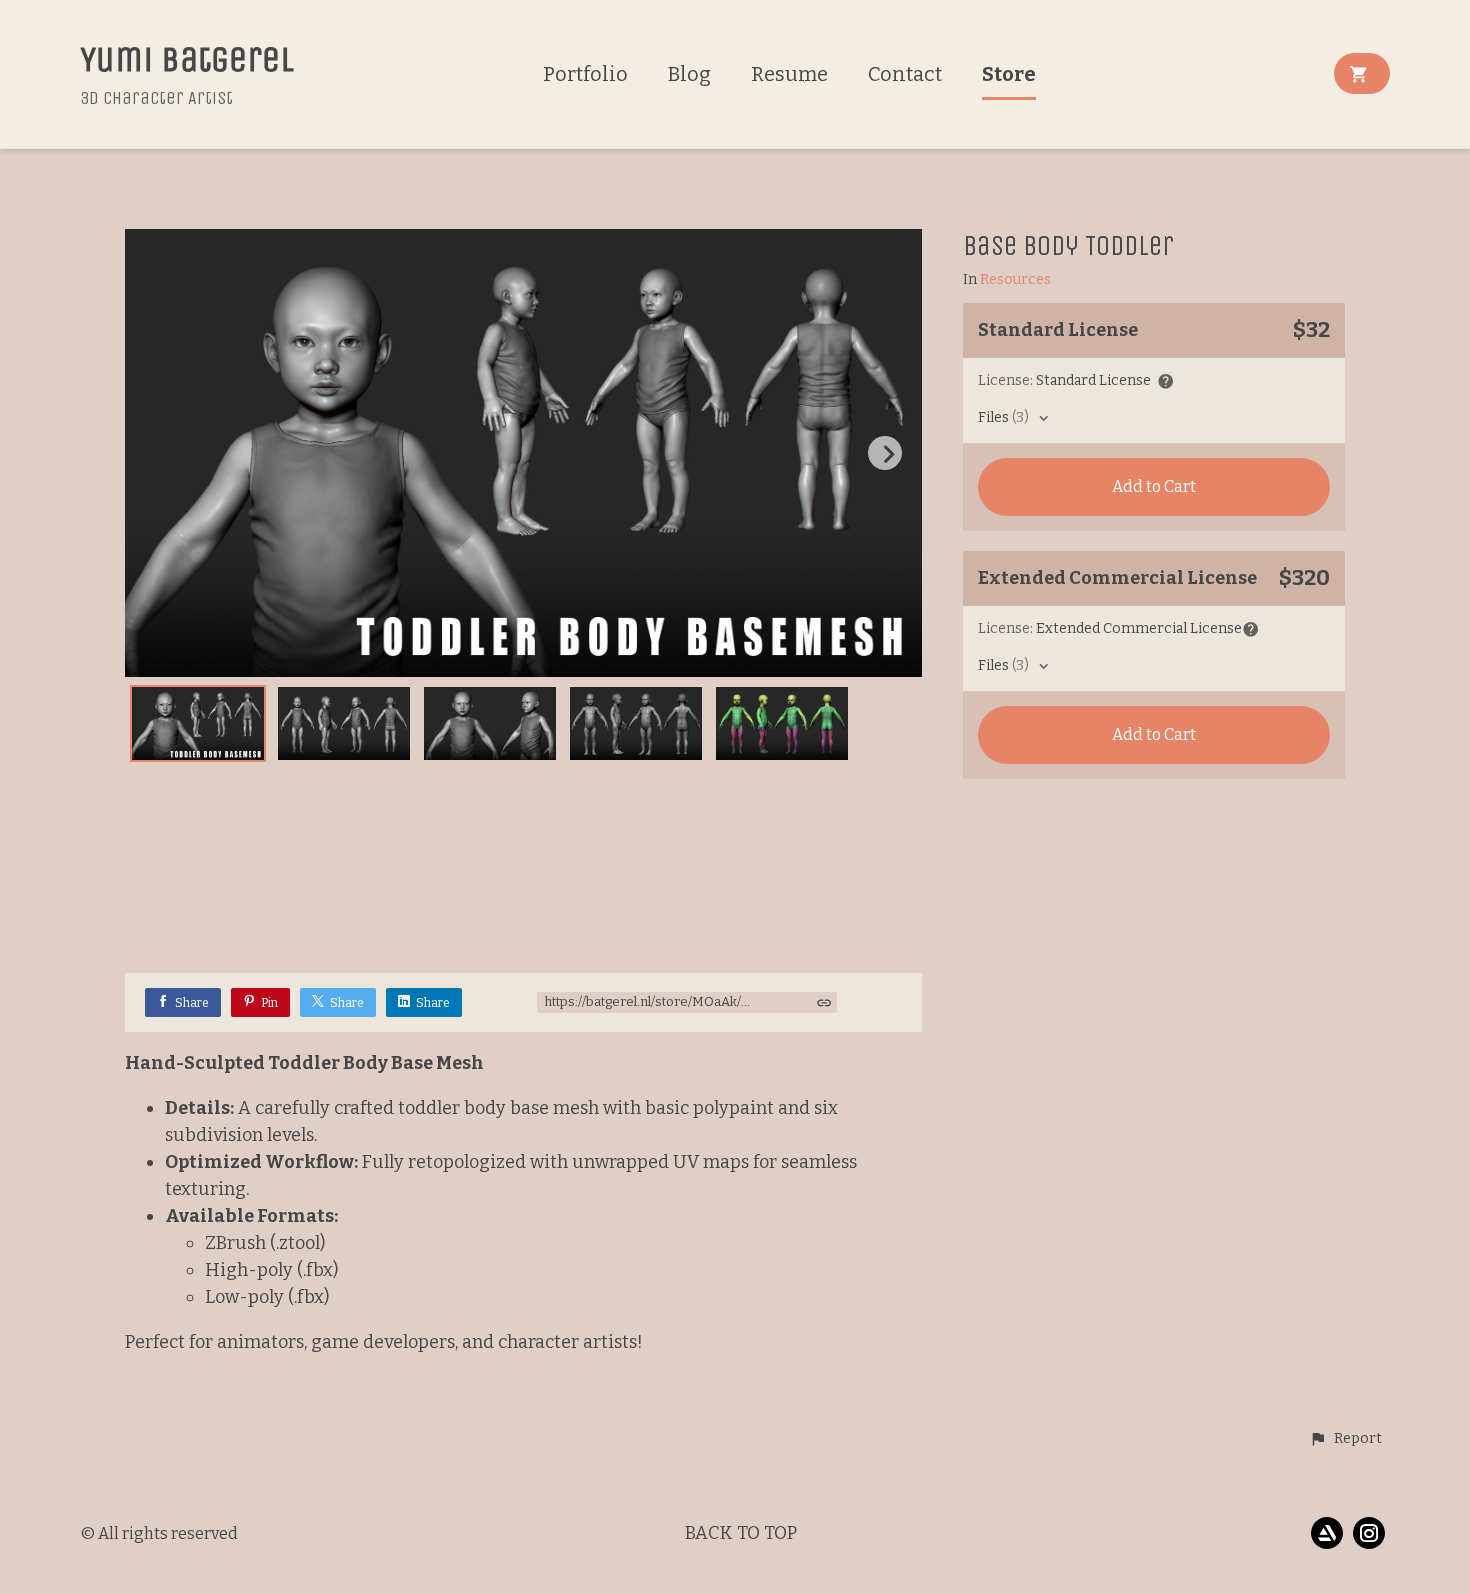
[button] (1345, 1439)
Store (1009, 74)
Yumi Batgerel (187, 59)
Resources (1015, 280)
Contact (905, 74)
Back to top (741, 1533)
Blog (689, 74)
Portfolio (585, 74)
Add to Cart (1154, 486)
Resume (789, 74)
